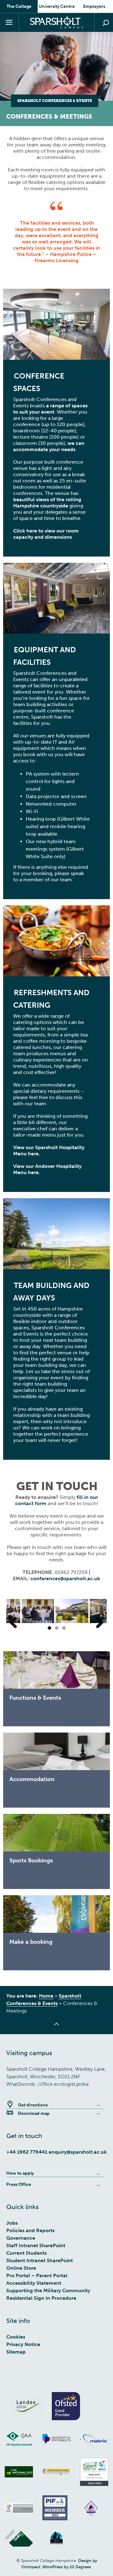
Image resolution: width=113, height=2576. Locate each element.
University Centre (57, 6)
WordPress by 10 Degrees (67, 2567)
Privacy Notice (23, 2344)
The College (19, 6)
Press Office (19, 2184)
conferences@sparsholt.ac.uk (65, 1578)
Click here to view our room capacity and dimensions (46, 534)
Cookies (16, 2337)
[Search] (104, 23)
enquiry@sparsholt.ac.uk (78, 2152)
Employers (94, 6)
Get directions (33, 2105)
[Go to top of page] (56, 2028)
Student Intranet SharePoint (40, 2260)
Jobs (12, 2223)
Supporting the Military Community (48, 2291)
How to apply (20, 2173)
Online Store (21, 2268)
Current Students (27, 2253)
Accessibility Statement (34, 2283)
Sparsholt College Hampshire (56, 22)
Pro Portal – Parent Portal (37, 2276)
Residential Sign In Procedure (41, 2298)
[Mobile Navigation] (9, 23)
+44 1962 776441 (27, 2152)
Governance (21, 2238)
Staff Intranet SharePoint (36, 2245)
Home (46, 1996)
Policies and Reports (30, 2230)
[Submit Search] (106, 23)
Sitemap (16, 2352)
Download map (34, 2113)
